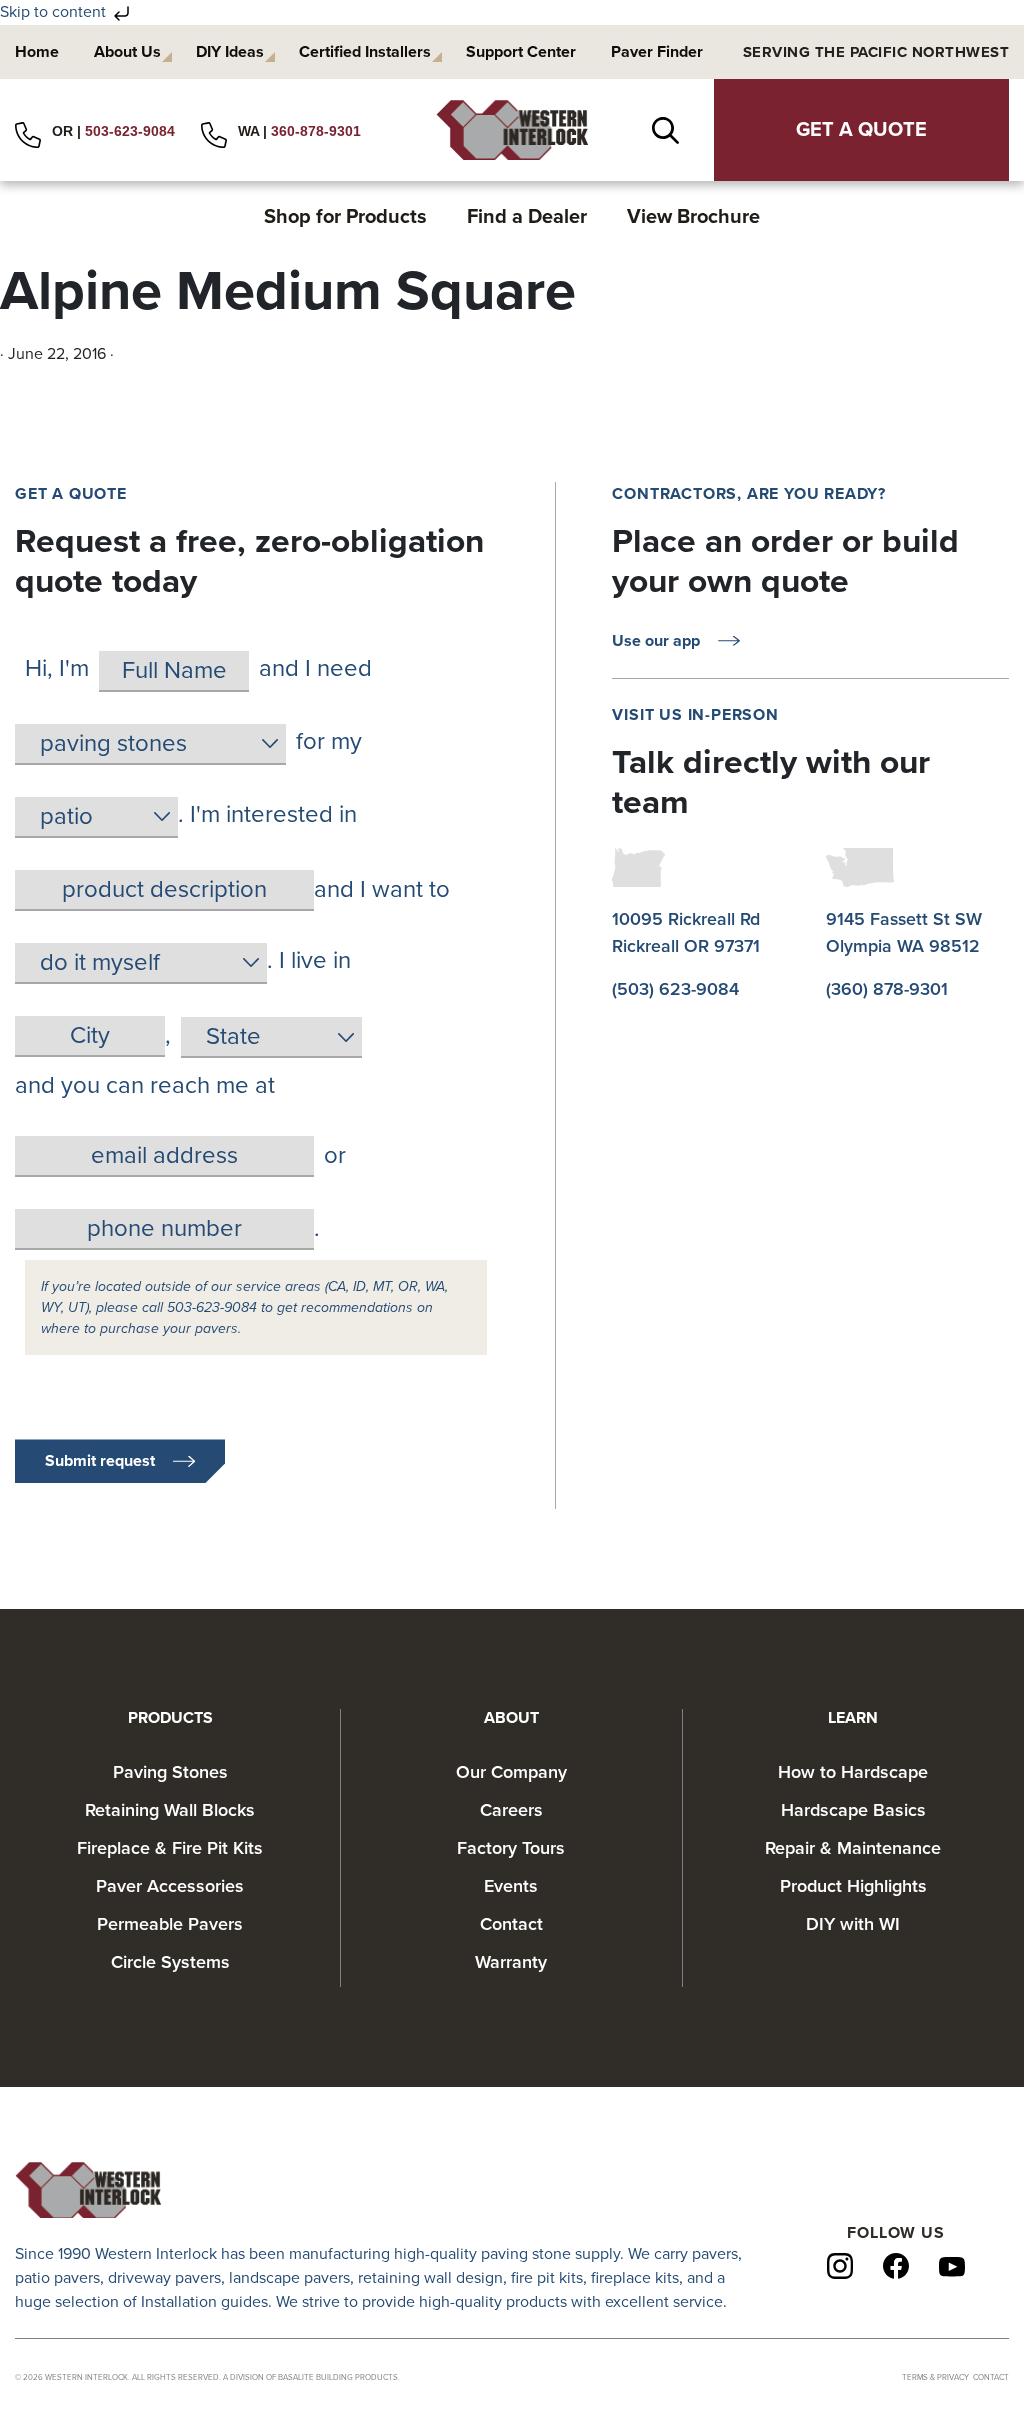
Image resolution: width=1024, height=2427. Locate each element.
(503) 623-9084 (675, 989)
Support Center (521, 52)
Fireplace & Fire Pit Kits (170, 1848)
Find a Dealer (527, 217)
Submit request (100, 1461)
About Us (127, 52)
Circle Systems (170, 1962)
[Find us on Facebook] (896, 2265)
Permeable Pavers (170, 1924)
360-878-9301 (316, 131)
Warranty (511, 1962)
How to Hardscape (853, 1772)
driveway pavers (164, 2278)
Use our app (656, 641)
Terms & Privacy (935, 2377)
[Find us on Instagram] (840, 2265)
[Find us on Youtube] (952, 2266)
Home (37, 52)
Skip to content (55, 12)
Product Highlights (853, 1886)
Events (511, 1886)
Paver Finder (657, 52)
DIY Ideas (230, 52)
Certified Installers (365, 52)
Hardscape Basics (853, 1810)
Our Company (511, 1772)
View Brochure (693, 217)
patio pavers (57, 2278)
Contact (511, 1924)
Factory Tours (511, 1848)
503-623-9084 (130, 131)
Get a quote (861, 130)
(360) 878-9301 (887, 989)
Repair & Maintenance (853, 1848)
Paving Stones (170, 1772)
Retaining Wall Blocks (170, 1810)
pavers (715, 2254)
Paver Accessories (170, 1886)
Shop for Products (345, 217)
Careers (511, 1810)
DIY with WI (853, 1924)
